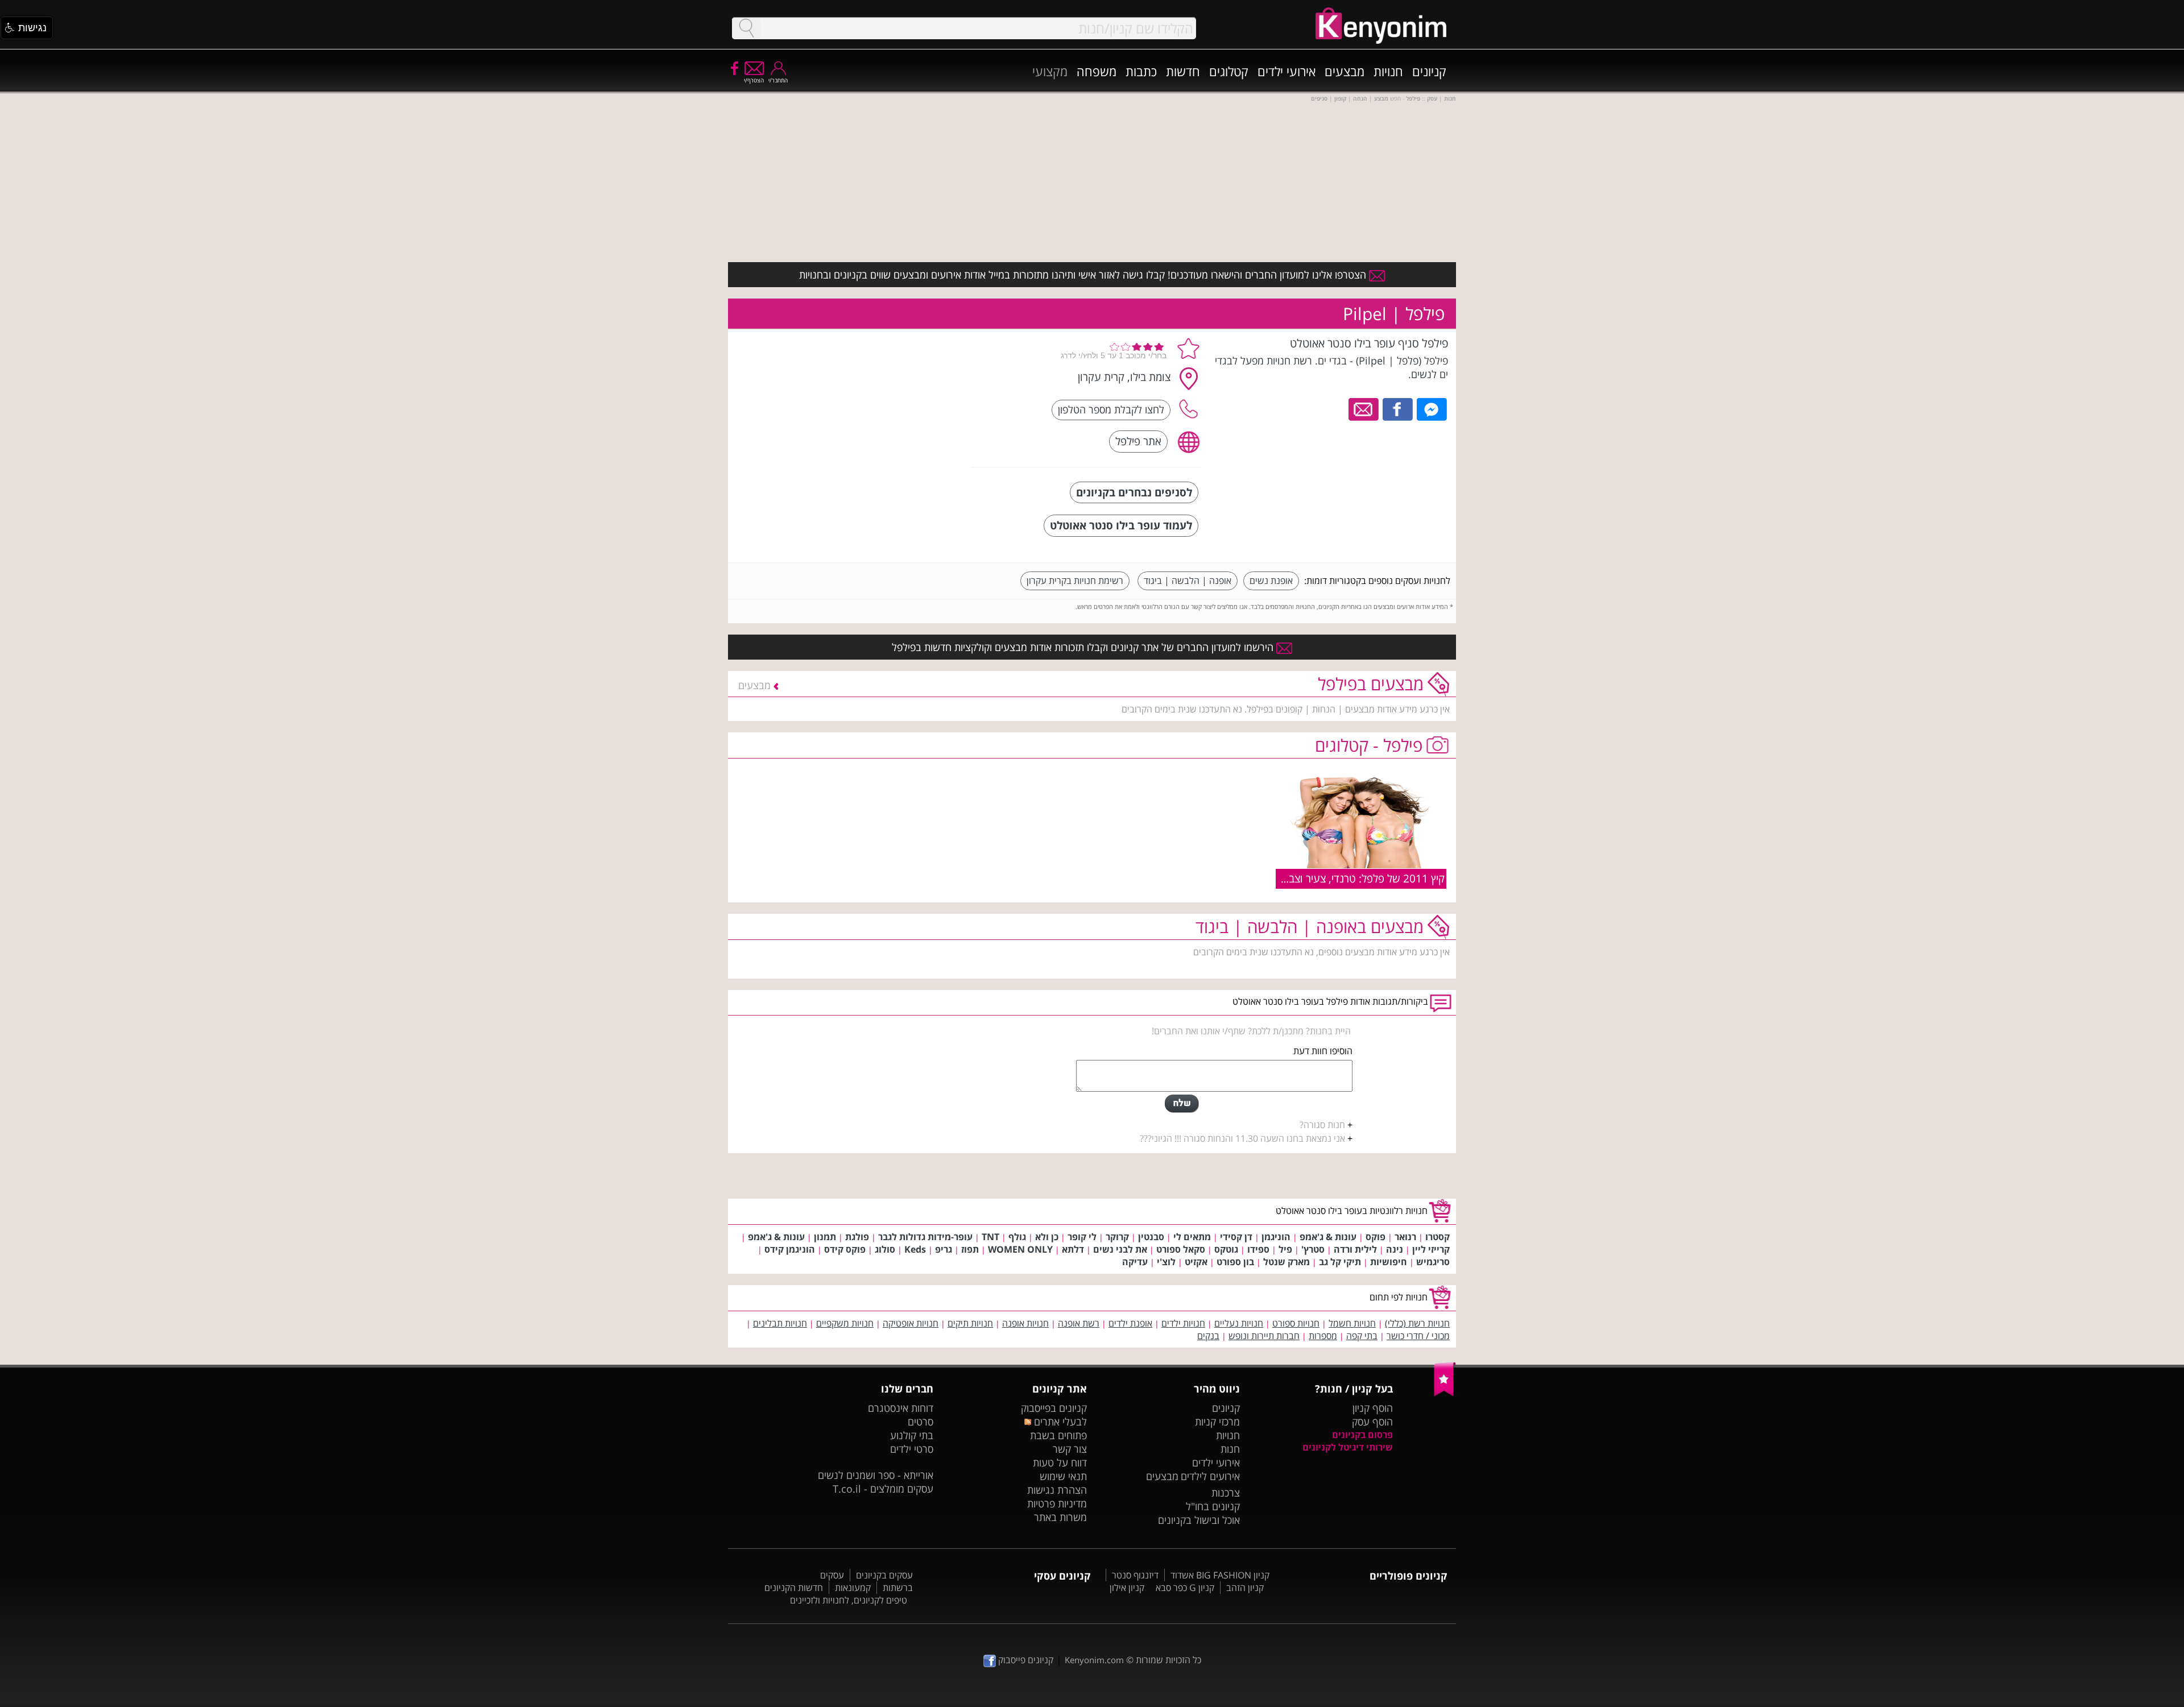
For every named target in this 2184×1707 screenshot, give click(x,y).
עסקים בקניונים (884, 1575)
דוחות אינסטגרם (901, 1408)
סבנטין (1151, 1237)
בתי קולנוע (912, 1435)
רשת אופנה (1079, 1323)
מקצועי (1050, 71)
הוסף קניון (1373, 1408)
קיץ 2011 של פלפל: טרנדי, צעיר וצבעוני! (1357, 878)
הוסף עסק (1372, 1422)
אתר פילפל (1138, 441)
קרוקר (1117, 1237)
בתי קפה (1362, 1336)
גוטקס (1226, 1249)
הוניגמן (1276, 1237)
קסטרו (1438, 1237)
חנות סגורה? (1322, 1125)
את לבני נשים (1120, 1249)
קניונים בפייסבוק (1054, 1408)
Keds (915, 1249)
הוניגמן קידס (790, 1249)
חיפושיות (1389, 1262)
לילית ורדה (1355, 1249)
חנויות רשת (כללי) (1417, 1323)
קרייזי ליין (1431, 1249)
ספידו (1258, 1249)
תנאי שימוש (1063, 1476)
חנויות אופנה (1025, 1323)
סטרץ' (1313, 1249)
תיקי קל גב (1340, 1262)
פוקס (1376, 1237)
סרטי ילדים (912, 1449)
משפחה (1097, 71)
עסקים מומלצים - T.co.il (883, 1489)
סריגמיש (1433, 1262)
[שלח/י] (1182, 1104)
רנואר (1405, 1237)
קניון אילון (1127, 1588)
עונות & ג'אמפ (1328, 1237)
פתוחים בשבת (1058, 1435)
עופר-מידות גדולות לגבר (925, 1237)
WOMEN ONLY (1020, 1249)
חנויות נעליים (1239, 1323)
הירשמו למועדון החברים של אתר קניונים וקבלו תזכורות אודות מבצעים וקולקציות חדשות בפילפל (1084, 647)
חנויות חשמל (1352, 1323)
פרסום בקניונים (1362, 1435)
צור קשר (1070, 1449)
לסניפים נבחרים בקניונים (1134, 492)
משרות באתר (1060, 1517)
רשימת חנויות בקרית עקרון (1075, 581)
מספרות (1323, 1336)
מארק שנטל (1287, 1262)
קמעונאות (853, 1588)
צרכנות (1226, 1493)
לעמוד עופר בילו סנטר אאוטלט (1121, 525)
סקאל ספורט (1181, 1249)
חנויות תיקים (970, 1323)
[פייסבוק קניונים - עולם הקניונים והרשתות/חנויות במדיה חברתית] (734, 68)
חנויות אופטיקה (911, 1323)
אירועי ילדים (1287, 71)
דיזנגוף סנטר (1135, 1575)
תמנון (825, 1237)
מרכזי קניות (1217, 1422)
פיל (1285, 1249)
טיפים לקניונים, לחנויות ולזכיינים (849, 1600)
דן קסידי (1236, 1237)
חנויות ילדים (1183, 1323)
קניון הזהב (1245, 1588)
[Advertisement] (878, 407)
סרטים (921, 1422)
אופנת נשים (1271, 581)
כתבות (1141, 71)
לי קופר (1082, 1237)
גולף (1017, 1237)
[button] (27, 28)
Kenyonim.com (1094, 1660)
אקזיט (1196, 1262)
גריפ (944, 1249)
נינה (1395, 1249)
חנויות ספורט (1296, 1323)
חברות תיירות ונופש (1264, 1336)
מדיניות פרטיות (1057, 1503)
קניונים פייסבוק (1025, 1660)
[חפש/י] (746, 28)
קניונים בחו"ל (1213, 1506)
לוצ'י (1166, 1262)
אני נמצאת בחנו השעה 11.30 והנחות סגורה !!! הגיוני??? (1242, 1138)
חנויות (1388, 71)
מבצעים (1345, 71)
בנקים (1208, 1336)
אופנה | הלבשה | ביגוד (1188, 581)
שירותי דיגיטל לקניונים (1348, 1447)
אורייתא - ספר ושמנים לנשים (876, 1475)
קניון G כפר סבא (1185, 1588)
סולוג (885, 1249)
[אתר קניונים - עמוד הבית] (1445, 1394)
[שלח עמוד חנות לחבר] (1364, 408)
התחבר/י (778, 80)
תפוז (970, 1249)
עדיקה (1135, 1262)
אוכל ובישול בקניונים (1199, 1520)
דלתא (1073, 1249)
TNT (990, 1237)
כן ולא (1047, 1237)
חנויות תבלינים (780, 1323)
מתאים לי (1192, 1237)
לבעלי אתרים (1059, 1422)
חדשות (1183, 71)
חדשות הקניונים (794, 1588)
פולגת (857, 1237)
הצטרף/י (754, 80)
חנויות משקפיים (845, 1323)
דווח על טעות (1060, 1462)
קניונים (1429, 71)
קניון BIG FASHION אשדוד (1220, 1575)
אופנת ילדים (1130, 1323)
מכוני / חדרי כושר (1418, 1336)
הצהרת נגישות (1057, 1490)
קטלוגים (1229, 71)
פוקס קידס (845, 1249)
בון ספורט (1235, 1262)
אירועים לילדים (1210, 1476)
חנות (1230, 1449)
